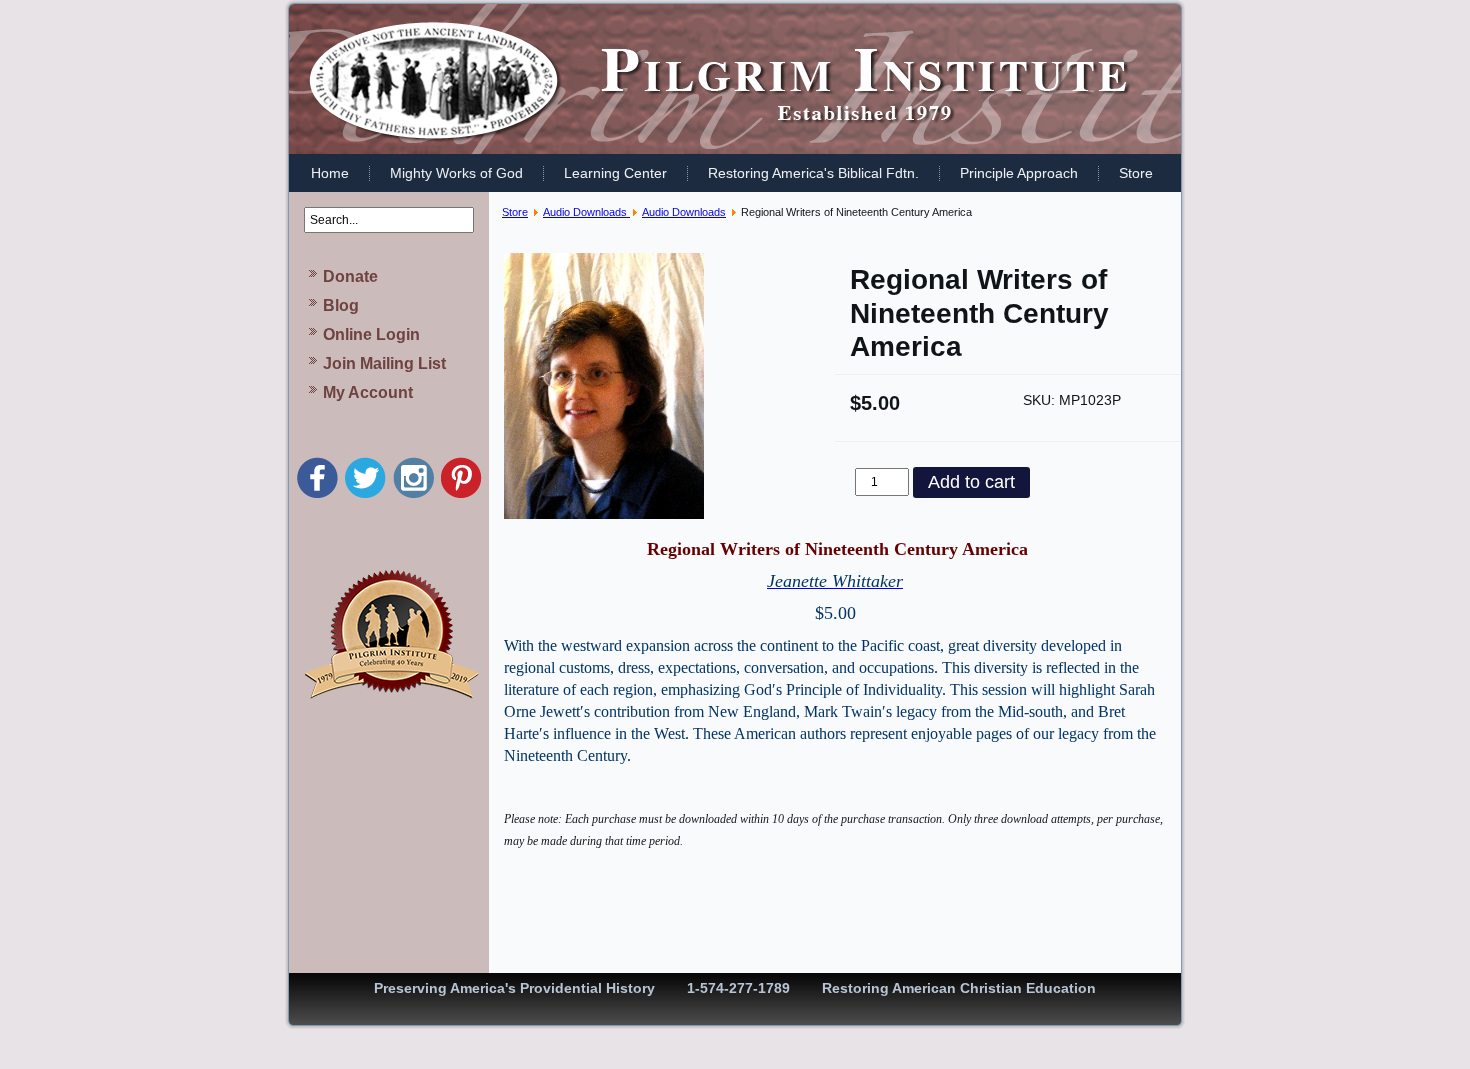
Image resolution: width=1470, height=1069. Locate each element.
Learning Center (615, 173)
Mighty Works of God (456, 173)
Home (330, 173)
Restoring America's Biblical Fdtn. (813, 173)
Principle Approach (1019, 173)
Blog (341, 305)
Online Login (371, 334)
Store (1136, 173)
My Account (368, 392)
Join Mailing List (384, 363)
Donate (350, 276)
